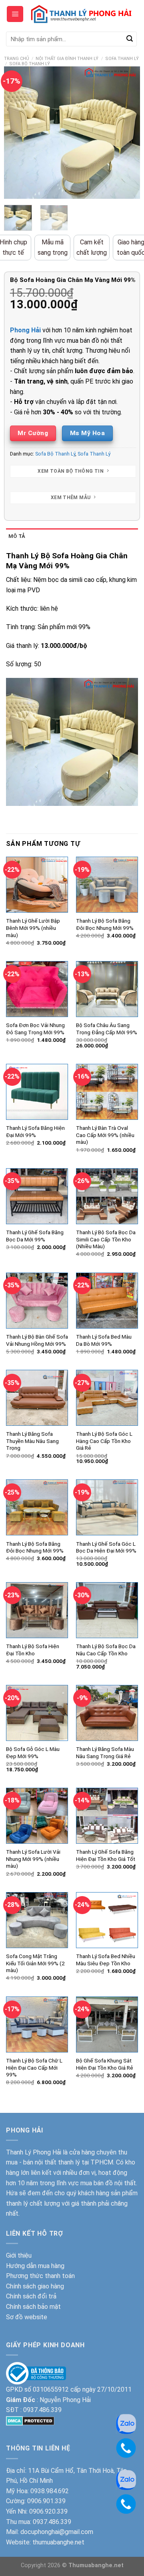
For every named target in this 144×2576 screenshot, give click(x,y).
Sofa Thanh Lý (122, 59)
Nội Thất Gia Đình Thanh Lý (67, 59)
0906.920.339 (48, 2511)
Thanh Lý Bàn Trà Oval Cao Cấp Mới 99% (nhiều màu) (105, 1135)
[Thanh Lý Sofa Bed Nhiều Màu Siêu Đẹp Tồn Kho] (107, 1920)
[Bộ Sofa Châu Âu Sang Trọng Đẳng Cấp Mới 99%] (107, 989)
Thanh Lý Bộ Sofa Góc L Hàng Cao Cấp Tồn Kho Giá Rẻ (104, 1441)
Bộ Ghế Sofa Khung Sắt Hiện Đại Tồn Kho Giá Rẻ (105, 2064)
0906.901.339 (46, 2501)
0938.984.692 (50, 2491)
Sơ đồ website (27, 2317)
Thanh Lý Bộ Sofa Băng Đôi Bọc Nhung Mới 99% (105, 924)
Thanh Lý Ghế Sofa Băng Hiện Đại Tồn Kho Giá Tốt (106, 1855)
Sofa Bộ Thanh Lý (30, 64)
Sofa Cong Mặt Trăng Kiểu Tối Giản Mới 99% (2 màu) (35, 1963)
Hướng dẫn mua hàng (35, 2266)
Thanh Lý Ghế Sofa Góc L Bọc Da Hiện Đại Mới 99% (106, 1547)
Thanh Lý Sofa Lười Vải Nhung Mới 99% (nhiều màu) (33, 1859)
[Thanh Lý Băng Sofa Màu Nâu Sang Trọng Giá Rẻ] (107, 1713)
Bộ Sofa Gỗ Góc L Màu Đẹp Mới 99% (33, 1753)
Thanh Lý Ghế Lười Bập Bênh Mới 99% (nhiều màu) (33, 928)
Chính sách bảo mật (33, 2307)
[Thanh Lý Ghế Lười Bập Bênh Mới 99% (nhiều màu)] (37, 885)
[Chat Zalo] (126, 2479)
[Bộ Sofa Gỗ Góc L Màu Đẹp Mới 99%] (37, 1713)
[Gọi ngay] (126, 2503)
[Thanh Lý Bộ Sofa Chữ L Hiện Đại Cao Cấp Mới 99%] (37, 2024)
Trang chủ (17, 59)
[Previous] (17, 133)
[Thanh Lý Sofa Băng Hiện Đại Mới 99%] (37, 1092)
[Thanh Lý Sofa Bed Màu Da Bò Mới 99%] (107, 1301)
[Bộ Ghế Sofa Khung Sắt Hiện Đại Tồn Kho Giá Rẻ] (107, 2024)
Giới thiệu (19, 2255)
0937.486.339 (42, 2410)
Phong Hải (25, 330)
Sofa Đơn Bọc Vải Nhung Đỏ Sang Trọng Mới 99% (35, 1029)
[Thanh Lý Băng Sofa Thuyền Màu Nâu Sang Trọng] (37, 1398)
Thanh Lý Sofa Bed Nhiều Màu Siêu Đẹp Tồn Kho (106, 1960)
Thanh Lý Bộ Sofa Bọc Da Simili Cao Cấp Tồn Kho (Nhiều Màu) (106, 1239)
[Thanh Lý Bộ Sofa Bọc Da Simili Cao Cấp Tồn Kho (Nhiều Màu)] (107, 1196)
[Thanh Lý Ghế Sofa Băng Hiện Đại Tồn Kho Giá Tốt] (107, 1816)
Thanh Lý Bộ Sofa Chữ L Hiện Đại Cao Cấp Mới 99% (34, 2067)
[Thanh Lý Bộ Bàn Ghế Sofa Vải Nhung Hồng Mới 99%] (37, 1301)
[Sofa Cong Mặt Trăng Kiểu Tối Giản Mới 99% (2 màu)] (37, 1920)
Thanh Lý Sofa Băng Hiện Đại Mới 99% (35, 1131)
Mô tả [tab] (17, 536)
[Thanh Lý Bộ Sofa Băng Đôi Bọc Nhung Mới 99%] (107, 885)
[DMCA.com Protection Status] (30, 2420)
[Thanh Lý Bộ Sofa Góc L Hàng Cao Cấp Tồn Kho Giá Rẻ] (107, 1398)
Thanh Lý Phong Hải (34, 2152)
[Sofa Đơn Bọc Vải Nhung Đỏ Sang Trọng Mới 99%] (37, 989)
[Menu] (15, 14)
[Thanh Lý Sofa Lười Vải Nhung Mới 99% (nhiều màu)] (37, 1816)
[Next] (127, 133)
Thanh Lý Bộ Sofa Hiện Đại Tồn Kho (33, 1650)
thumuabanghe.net (58, 2542)
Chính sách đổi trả (31, 2296)
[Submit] (130, 39)
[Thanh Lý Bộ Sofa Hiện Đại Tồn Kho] (37, 1610)
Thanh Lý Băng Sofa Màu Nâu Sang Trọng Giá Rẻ (105, 1753)
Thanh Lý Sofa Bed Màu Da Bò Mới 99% (104, 1340)
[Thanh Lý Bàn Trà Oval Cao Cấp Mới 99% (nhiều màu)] (107, 1092)
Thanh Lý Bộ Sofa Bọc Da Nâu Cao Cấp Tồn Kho (106, 1650)
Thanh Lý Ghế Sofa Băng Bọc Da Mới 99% (35, 1236)
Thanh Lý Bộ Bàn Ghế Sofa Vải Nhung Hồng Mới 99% (37, 1340)
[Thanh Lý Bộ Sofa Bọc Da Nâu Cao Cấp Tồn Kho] (107, 1610)
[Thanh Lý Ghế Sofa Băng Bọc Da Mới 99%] (37, 1196)
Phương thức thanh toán (40, 2276)
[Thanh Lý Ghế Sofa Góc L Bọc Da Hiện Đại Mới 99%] (107, 1507)
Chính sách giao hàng (35, 2286)
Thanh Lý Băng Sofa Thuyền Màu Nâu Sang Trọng (32, 1441)
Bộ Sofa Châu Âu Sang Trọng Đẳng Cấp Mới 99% (107, 1029)
